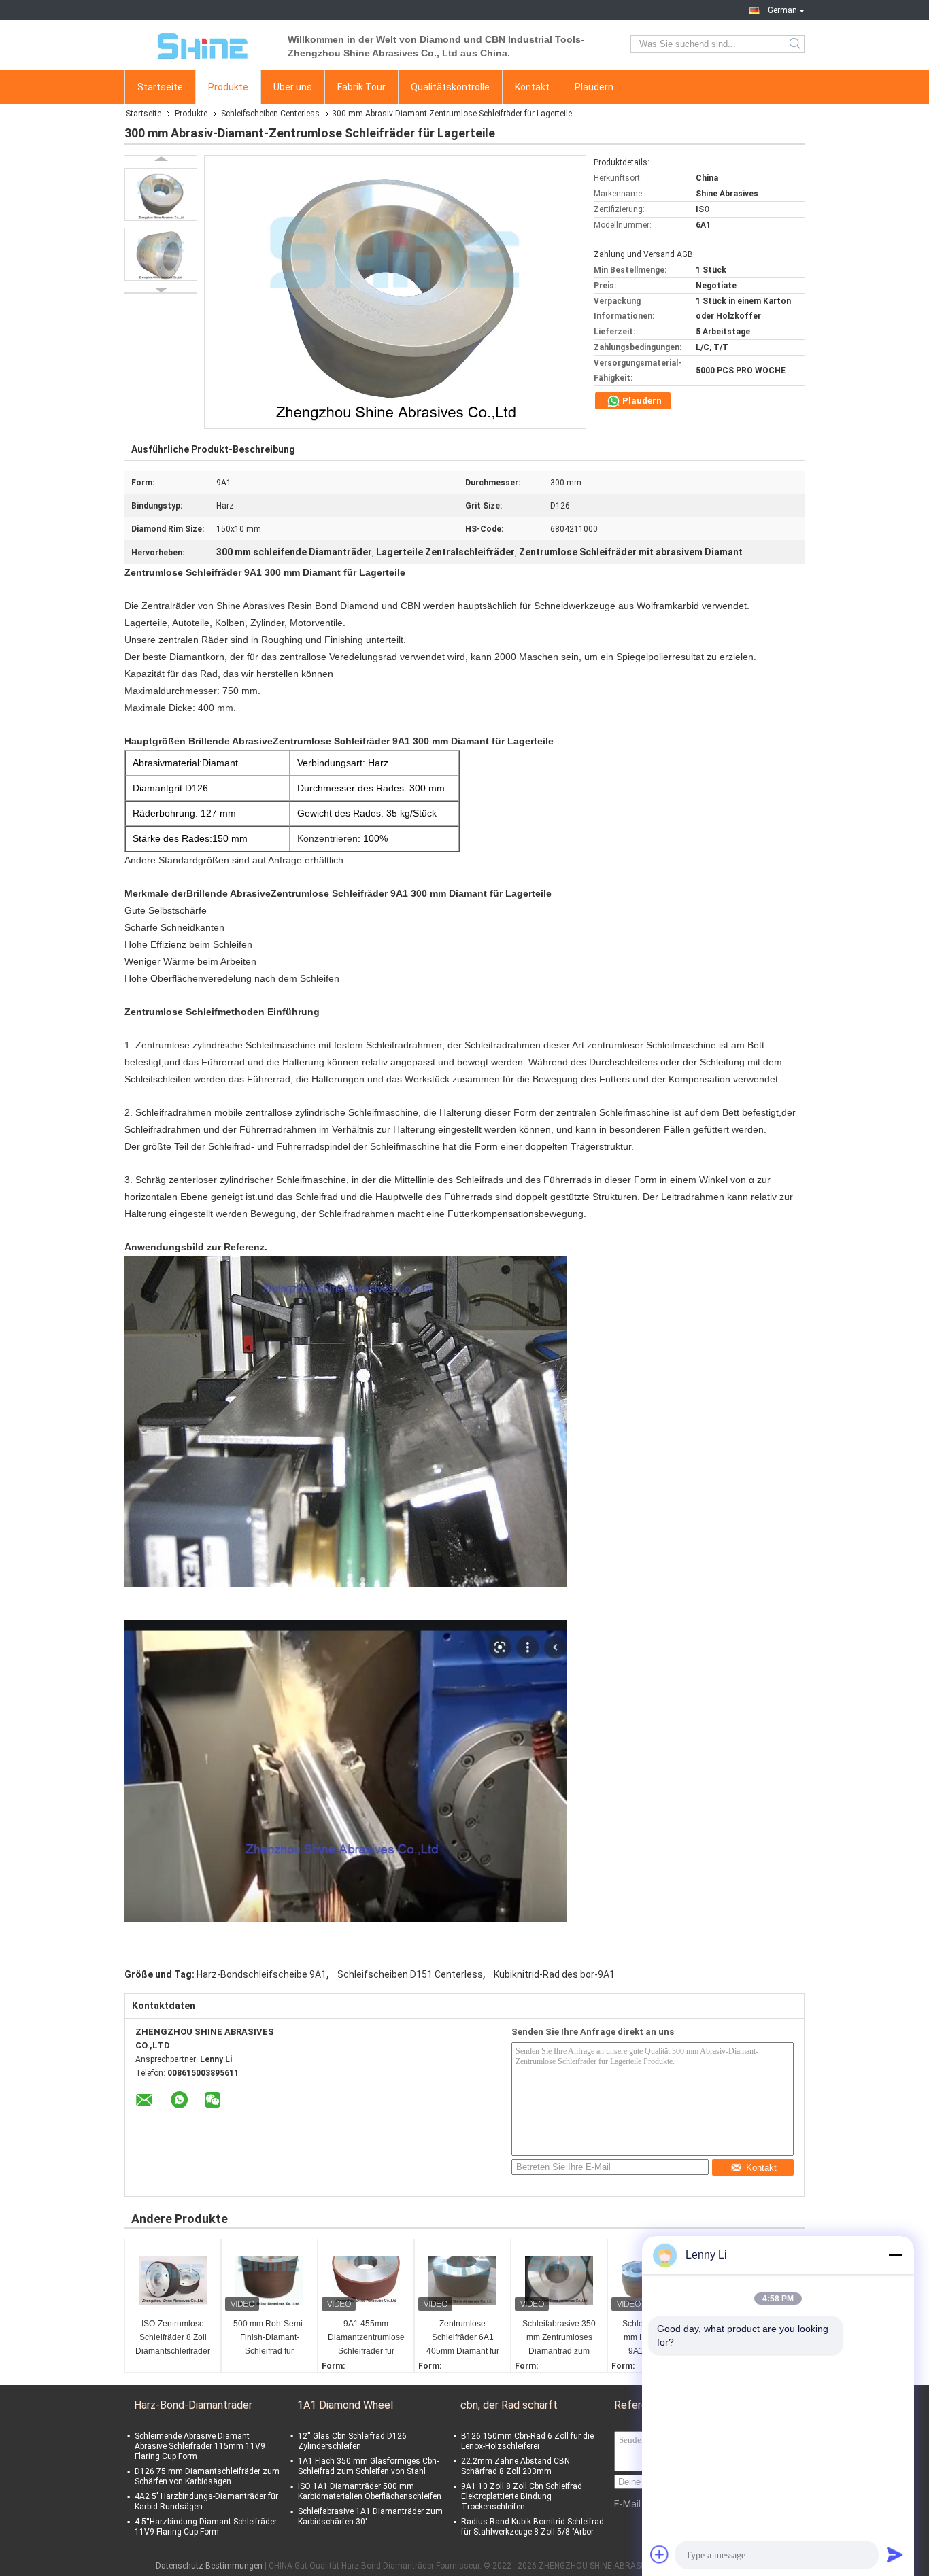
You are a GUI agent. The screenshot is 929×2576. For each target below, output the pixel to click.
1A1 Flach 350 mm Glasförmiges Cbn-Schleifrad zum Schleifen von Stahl (368, 2466)
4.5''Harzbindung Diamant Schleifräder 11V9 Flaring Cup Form (206, 2527)
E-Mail (627, 2504)
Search (796, 44)
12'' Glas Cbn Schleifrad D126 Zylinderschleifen (352, 2441)
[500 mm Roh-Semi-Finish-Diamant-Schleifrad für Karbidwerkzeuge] (269, 2280)
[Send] (895, 2554)
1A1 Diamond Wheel (345, 2405)
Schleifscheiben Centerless (270, 114)
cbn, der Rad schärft (509, 2405)
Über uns (293, 87)
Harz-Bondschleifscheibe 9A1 (261, 1974)
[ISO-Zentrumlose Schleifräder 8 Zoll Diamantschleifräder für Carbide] (173, 2280)
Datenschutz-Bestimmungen (209, 2566)
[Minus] (895, 2255)
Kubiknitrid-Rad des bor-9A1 (554, 1974)
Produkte (228, 87)
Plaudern (594, 87)
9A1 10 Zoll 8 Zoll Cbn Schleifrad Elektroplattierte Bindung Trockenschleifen (522, 2496)
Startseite (160, 87)
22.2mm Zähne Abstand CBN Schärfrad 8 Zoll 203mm (516, 2466)
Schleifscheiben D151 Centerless (410, 1974)
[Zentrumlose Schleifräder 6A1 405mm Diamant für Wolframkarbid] (462, 2280)
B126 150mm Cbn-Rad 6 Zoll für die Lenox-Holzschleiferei (527, 2441)
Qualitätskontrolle (450, 87)
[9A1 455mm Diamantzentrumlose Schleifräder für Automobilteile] (366, 2280)
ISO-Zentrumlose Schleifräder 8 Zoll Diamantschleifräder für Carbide (173, 2338)
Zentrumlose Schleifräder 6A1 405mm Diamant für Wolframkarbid (463, 2338)
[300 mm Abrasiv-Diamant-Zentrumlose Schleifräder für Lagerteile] (161, 194)
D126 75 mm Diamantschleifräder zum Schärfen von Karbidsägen (207, 2476)
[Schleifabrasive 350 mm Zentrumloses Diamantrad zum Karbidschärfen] (559, 2280)
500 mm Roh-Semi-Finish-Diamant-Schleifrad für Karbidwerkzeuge (269, 2338)
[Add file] (660, 2554)
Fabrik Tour (361, 87)
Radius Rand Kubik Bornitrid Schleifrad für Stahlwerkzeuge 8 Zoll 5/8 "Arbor (533, 2527)
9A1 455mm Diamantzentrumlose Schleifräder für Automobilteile (366, 2338)
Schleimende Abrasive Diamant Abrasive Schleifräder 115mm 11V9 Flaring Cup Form (200, 2446)
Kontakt (532, 87)
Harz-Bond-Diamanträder (193, 2405)
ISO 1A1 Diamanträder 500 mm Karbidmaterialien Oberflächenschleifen (370, 2491)
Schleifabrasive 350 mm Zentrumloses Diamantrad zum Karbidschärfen (559, 2338)
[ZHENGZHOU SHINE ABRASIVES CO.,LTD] (199, 44)
